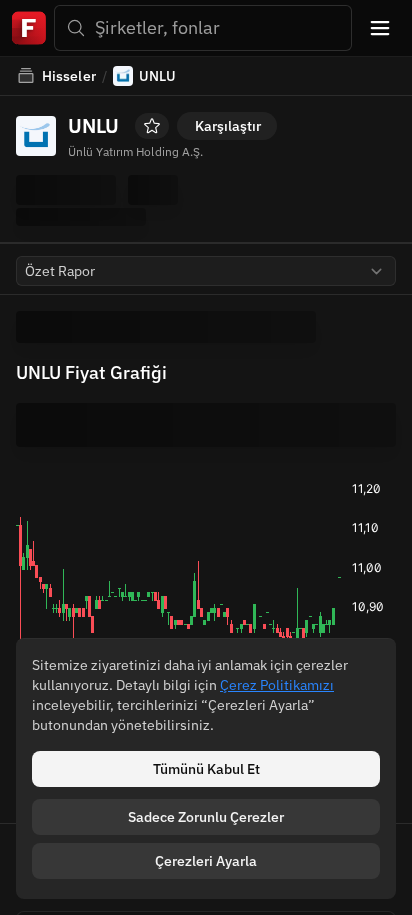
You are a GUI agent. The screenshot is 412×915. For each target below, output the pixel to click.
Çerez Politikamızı (277, 685)
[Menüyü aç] (380, 28)
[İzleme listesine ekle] (152, 126)
